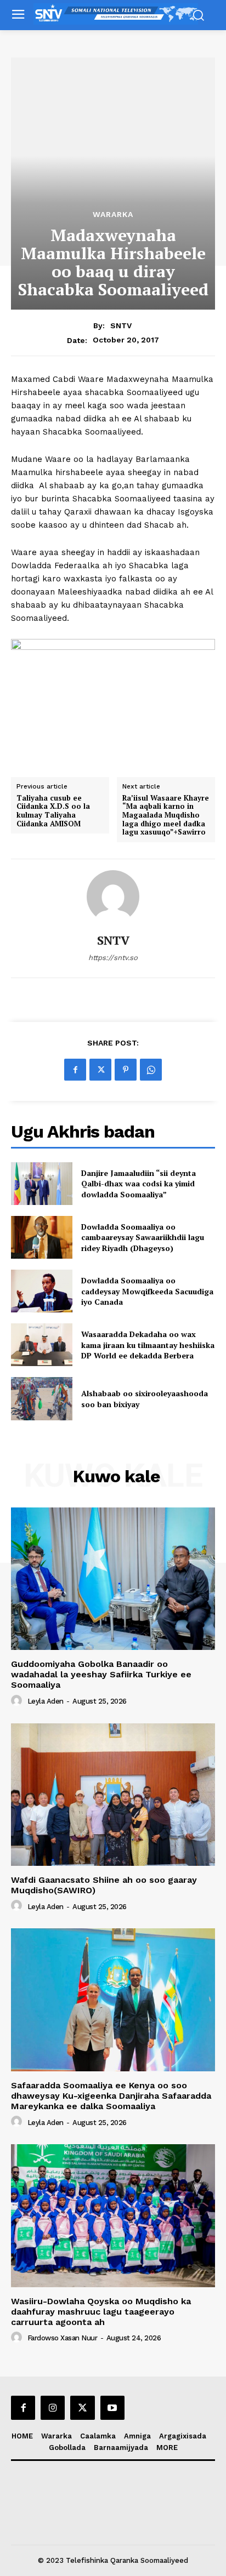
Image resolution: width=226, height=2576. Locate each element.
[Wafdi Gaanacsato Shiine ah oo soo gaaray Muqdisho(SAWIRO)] (113, 1795)
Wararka (113, 214)
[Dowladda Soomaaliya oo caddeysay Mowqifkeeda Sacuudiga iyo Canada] (42, 1291)
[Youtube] (112, 2408)
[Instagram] (53, 2408)
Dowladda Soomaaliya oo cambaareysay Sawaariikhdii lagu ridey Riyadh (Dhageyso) (143, 1237)
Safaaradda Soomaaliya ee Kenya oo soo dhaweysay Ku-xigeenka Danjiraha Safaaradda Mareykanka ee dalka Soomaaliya (111, 2096)
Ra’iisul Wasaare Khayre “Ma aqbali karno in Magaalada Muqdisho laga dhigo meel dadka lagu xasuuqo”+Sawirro (166, 815)
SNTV (121, 325)
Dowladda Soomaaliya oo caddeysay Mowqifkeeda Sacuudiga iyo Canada (147, 1291)
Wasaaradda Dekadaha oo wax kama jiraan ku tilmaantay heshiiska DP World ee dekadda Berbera (148, 1345)
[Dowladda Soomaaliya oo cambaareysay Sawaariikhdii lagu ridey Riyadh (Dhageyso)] (42, 1237)
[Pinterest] (126, 1070)
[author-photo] (18, 1701)
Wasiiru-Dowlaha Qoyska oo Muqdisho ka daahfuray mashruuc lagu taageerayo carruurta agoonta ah (101, 2312)
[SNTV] (113, 896)
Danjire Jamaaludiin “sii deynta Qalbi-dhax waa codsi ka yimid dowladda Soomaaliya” (139, 1184)
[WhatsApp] (151, 1070)
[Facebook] (75, 1070)
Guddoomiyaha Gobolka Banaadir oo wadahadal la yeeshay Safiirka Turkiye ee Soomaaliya (101, 1674)
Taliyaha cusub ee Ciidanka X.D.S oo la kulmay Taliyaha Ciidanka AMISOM (53, 811)
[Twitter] (100, 1070)
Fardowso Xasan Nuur (63, 2338)
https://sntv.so (113, 958)
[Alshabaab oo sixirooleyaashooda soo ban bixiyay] (42, 1398)
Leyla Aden (46, 1701)
